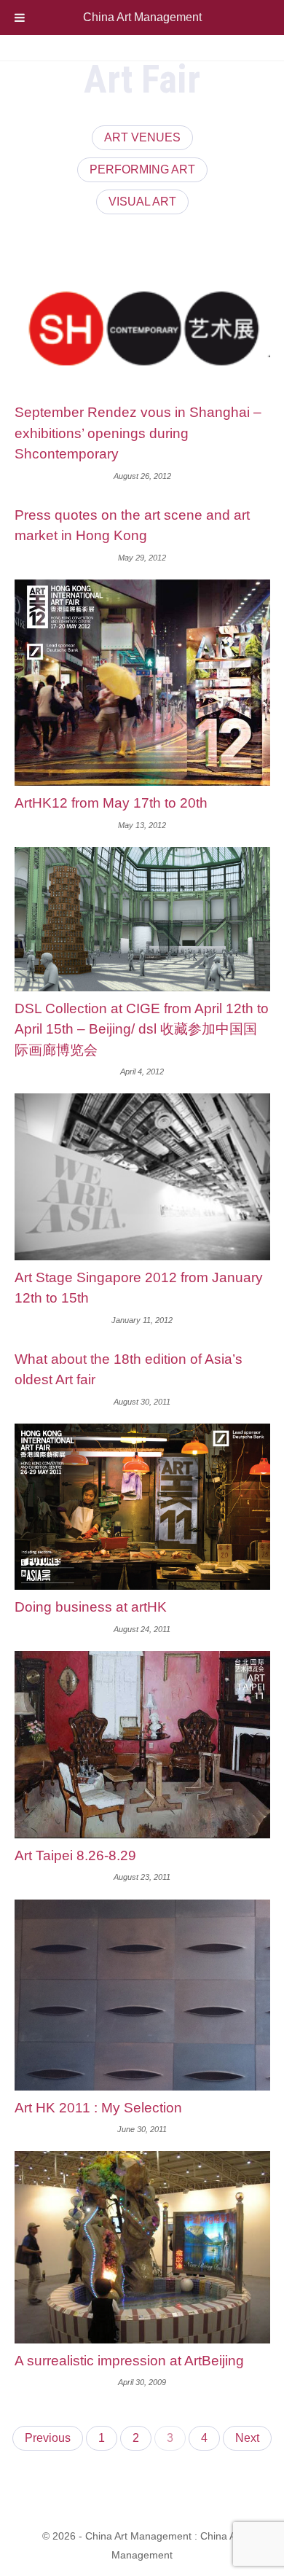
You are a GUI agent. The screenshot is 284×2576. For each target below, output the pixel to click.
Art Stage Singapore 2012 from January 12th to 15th (139, 1288)
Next (247, 2438)
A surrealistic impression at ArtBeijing (129, 2361)
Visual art (142, 202)
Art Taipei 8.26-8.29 (75, 1855)
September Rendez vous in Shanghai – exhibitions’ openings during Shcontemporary (138, 433)
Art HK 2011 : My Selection (98, 2108)
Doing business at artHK (91, 1607)
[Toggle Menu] (20, 17)
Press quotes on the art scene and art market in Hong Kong (132, 526)
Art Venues (142, 137)
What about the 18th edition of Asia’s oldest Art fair (129, 1370)
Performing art (142, 169)
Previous (48, 2438)
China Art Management (142, 17)
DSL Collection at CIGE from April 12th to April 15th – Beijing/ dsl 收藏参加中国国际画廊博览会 (142, 1029)
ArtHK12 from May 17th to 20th (111, 803)
